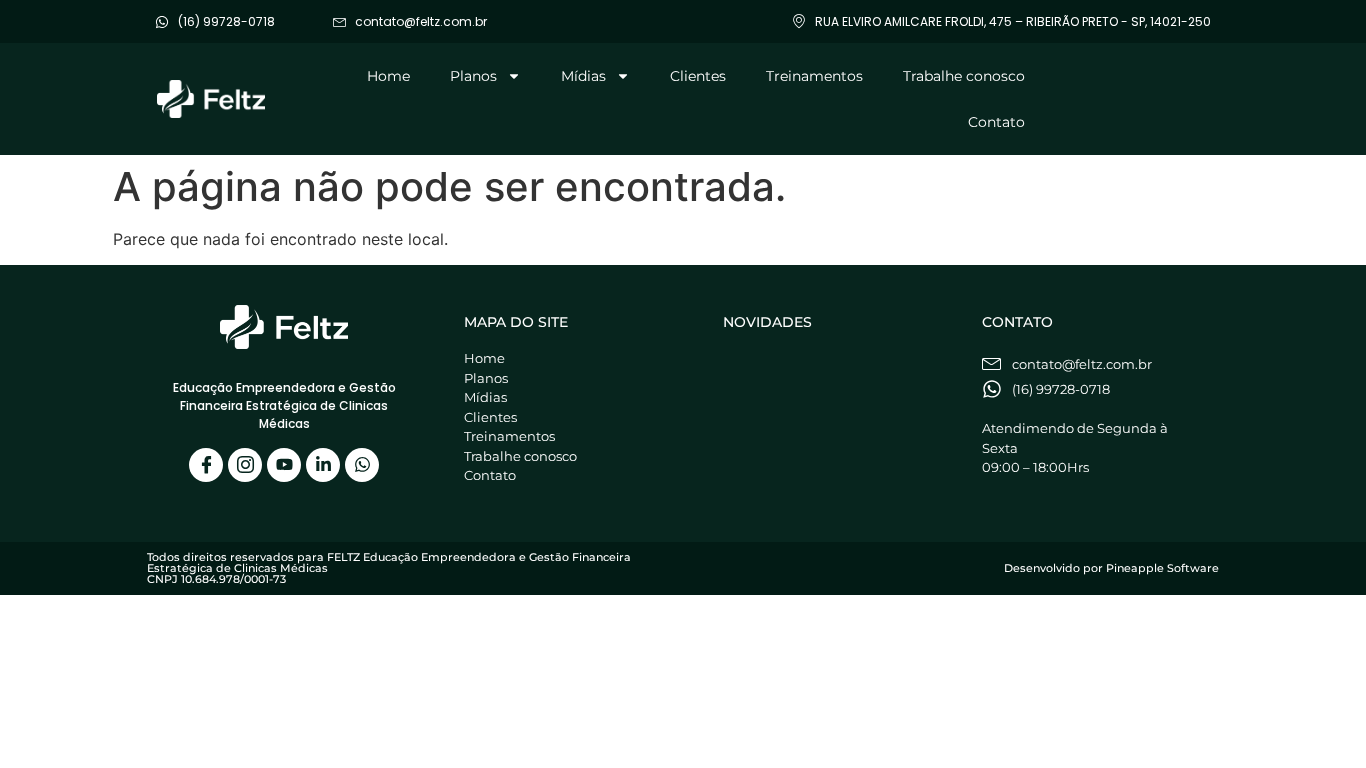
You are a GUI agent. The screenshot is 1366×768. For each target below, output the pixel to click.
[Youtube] (284, 465)
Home (388, 76)
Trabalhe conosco (964, 76)
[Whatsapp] (362, 465)
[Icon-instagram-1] (245, 465)
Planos (473, 76)
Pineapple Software (1162, 568)
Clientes (698, 76)
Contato (996, 122)
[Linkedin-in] (323, 465)
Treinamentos (814, 76)
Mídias (583, 76)
